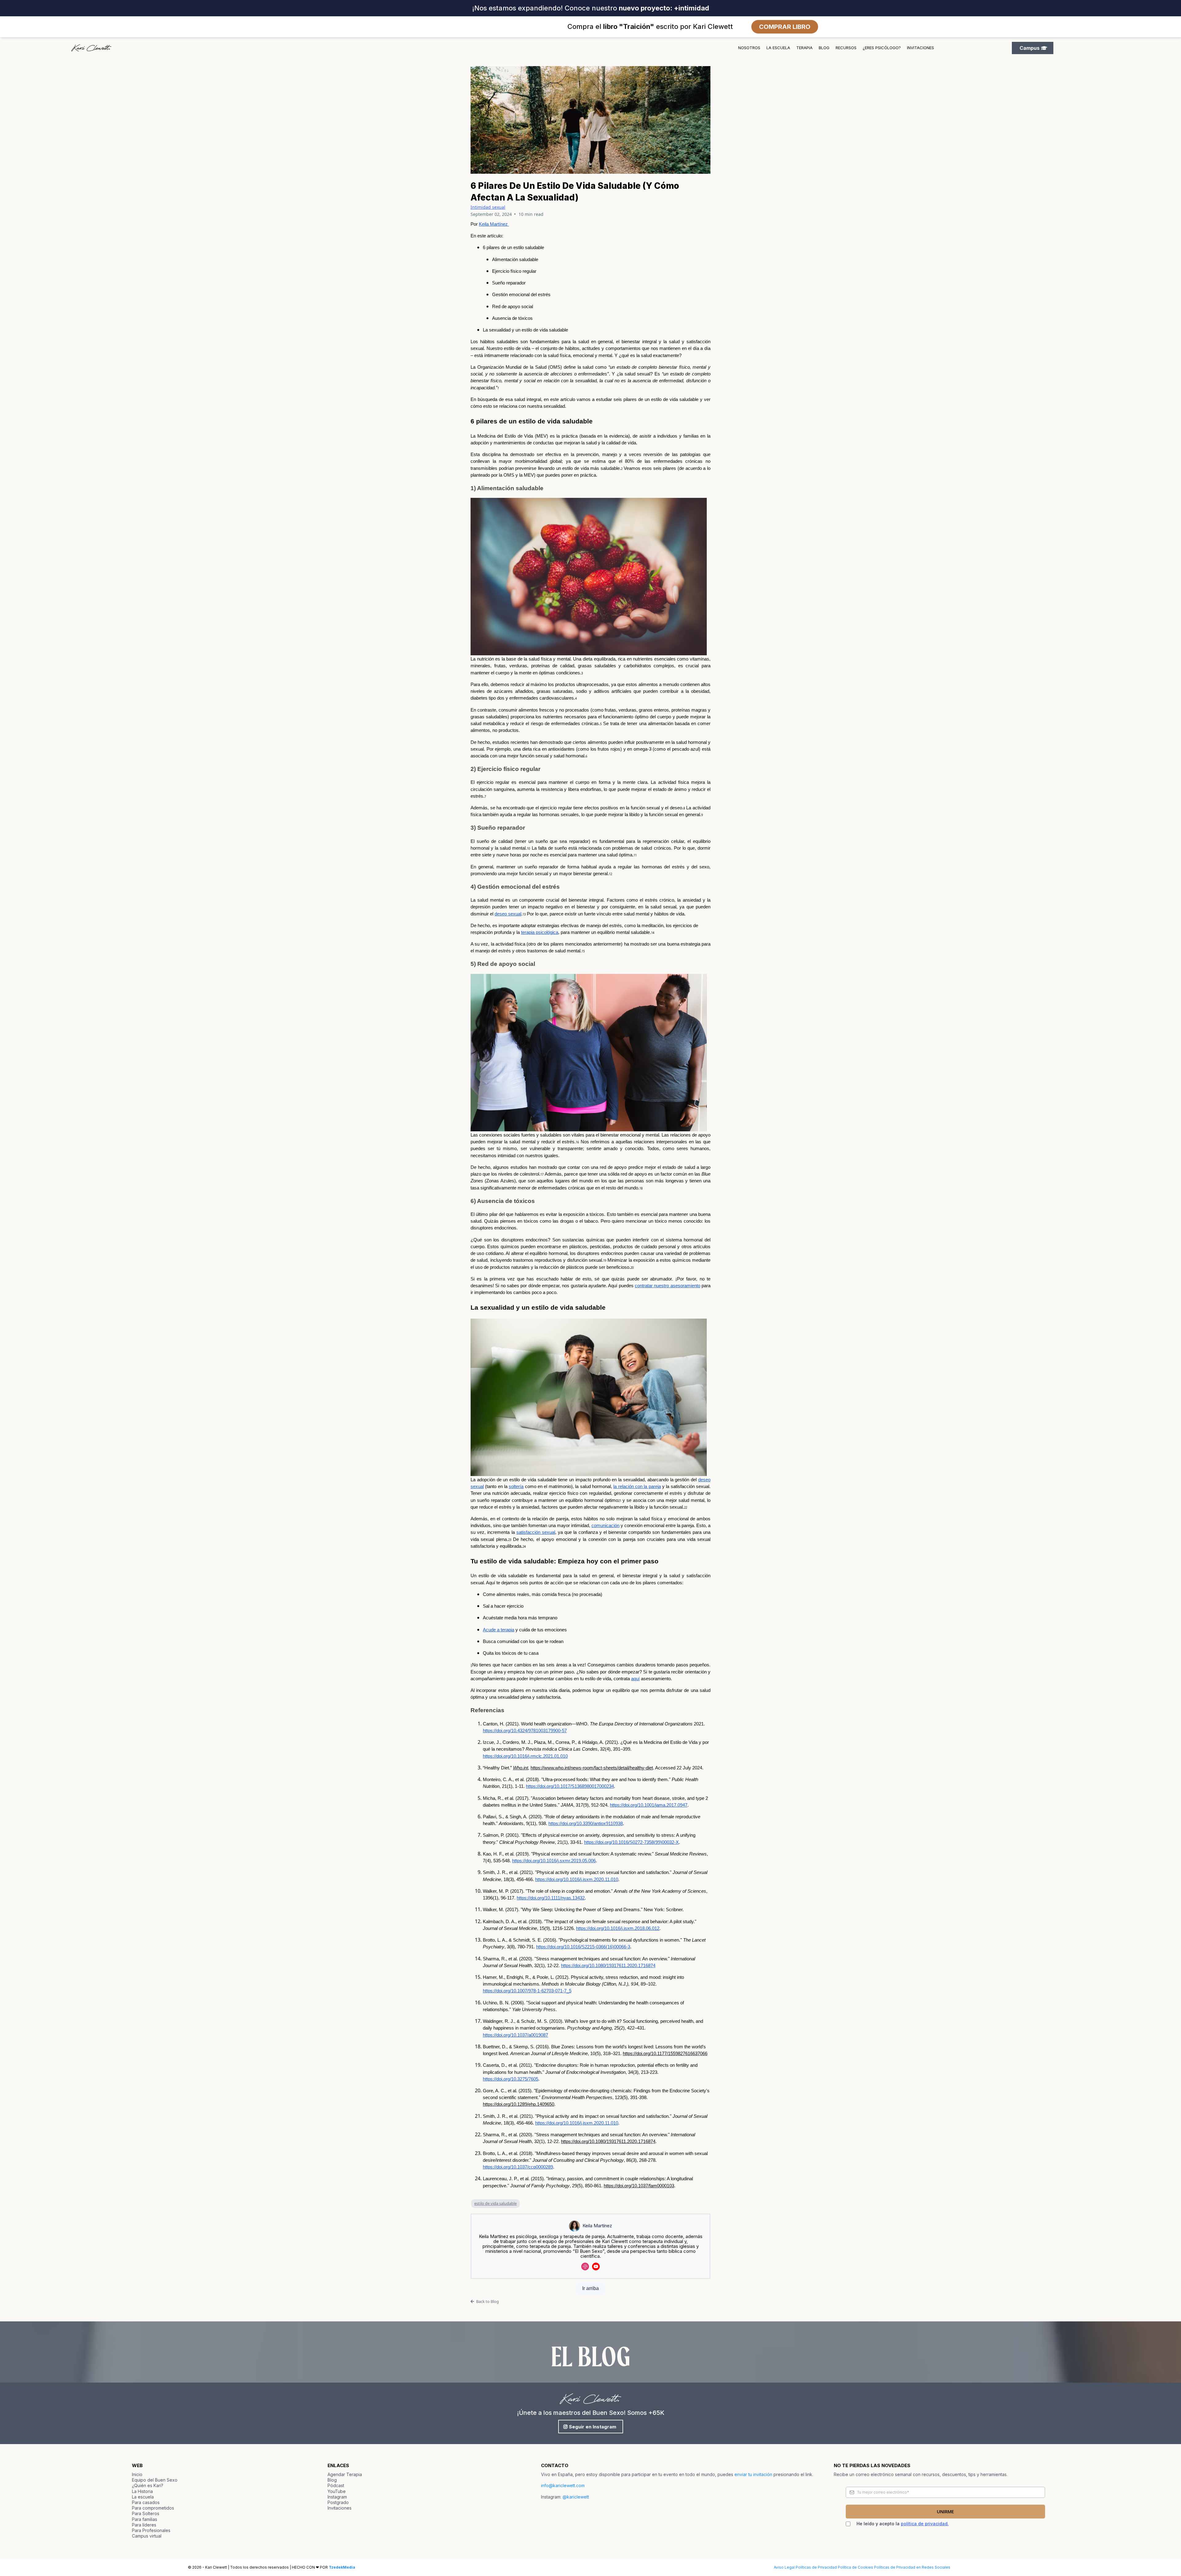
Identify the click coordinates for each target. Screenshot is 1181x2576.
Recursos (846, 48)
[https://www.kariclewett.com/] (91, 48)
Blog (824, 48)
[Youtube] (596, 2266)
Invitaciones (921, 48)
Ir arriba (590, 2288)
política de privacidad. (925, 2524)
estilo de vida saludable (495, 2203)
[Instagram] (585, 2266)
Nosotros (749, 48)
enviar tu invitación (753, 2474)
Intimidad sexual (488, 207)
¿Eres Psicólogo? (882, 48)
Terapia (804, 48)
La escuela (778, 48)
